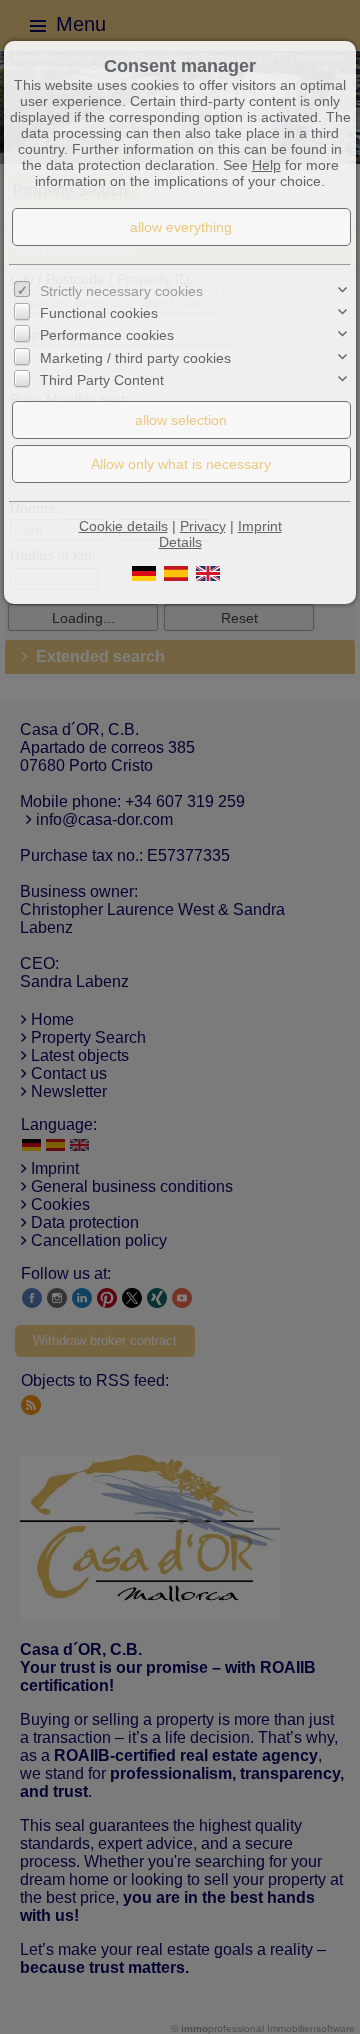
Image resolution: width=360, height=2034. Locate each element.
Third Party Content (102, 380)
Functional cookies (99, 313)
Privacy (203, 526)
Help (266, 165)
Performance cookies (107, 335)
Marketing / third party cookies (135, 358)
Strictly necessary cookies (121, 291)
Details (180, 542)
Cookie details (123, 526)
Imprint (260, 526)
